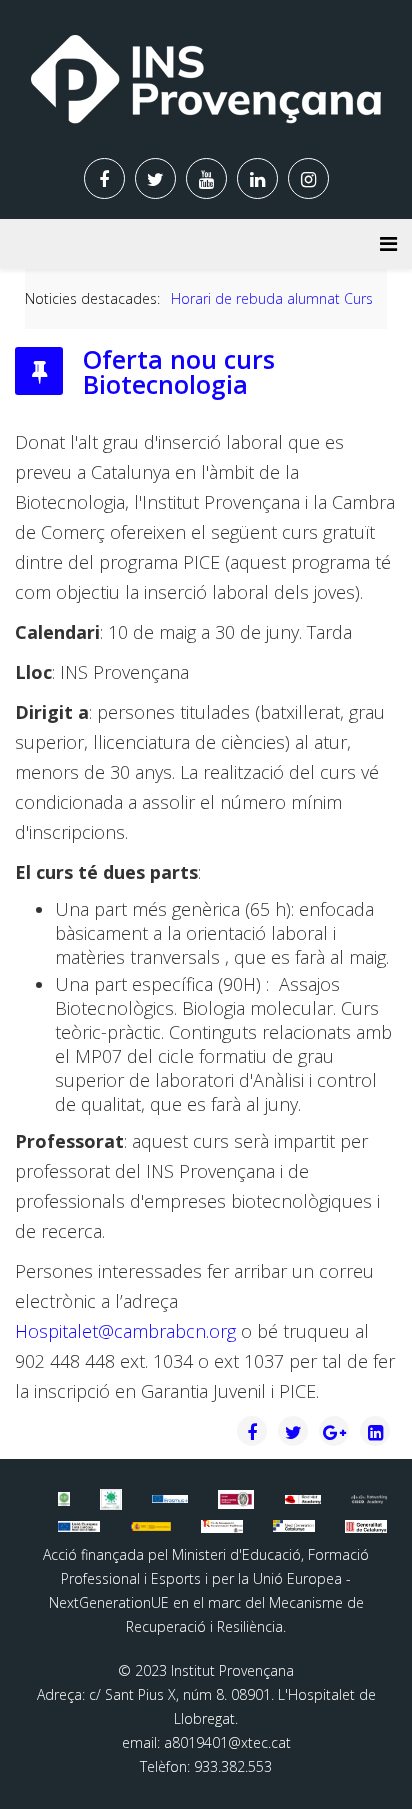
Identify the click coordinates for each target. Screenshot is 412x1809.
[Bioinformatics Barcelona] (64, 1499)
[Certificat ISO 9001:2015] (236, 1500)
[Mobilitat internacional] (170, 1499)
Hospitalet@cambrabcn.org (125, 1331)
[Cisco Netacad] (369, 1499)
